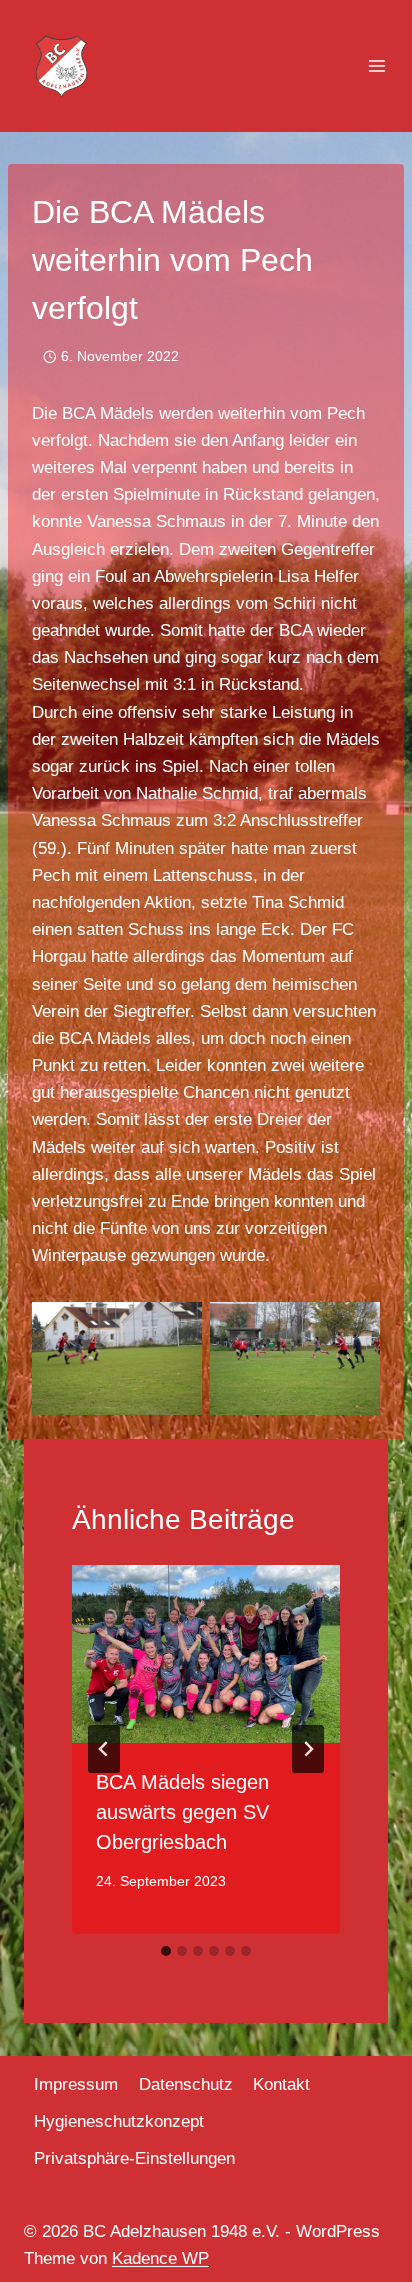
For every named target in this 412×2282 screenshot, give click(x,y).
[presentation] (206, 1654)
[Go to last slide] (104, 1749)
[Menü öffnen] (376, 66)
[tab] (166, 1951)
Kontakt (281, 2084)
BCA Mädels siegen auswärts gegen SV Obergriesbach (182, 1812)
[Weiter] (308, 1749)
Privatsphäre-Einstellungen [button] (134, 2158)
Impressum (76, 2084)
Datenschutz (186, 2084)
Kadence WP (160, 2258)
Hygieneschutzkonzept (119, 2121)
